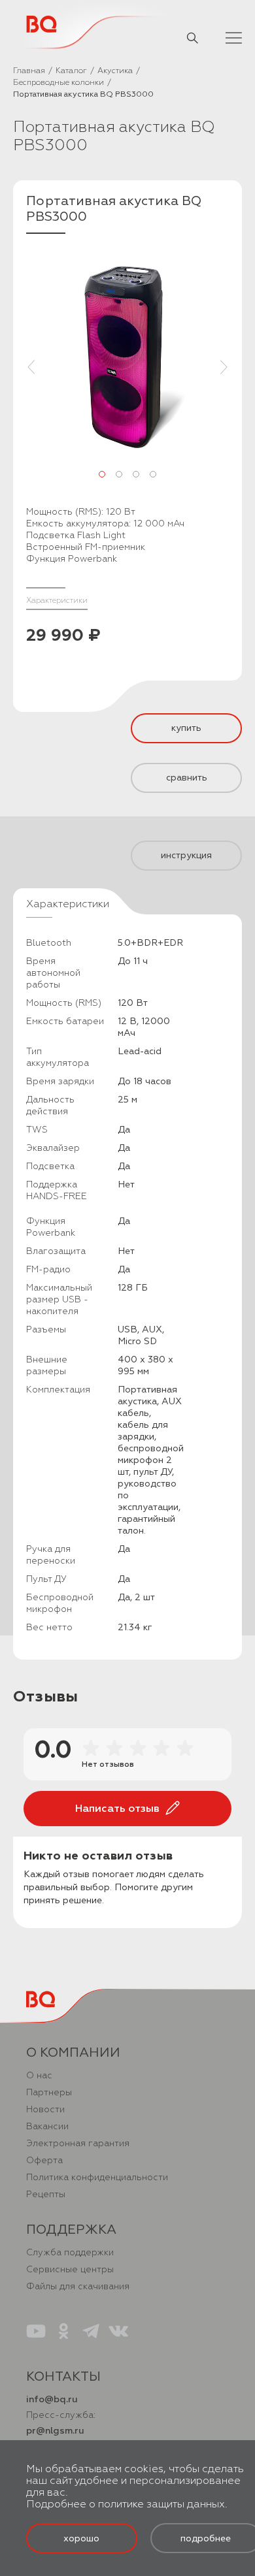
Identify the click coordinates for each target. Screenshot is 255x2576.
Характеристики (57, 601)
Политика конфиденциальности (97, 2177)
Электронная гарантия (78, 2143)
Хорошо (81, 2538)
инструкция (186, 855)
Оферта (44, 2160)
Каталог (71, 71)
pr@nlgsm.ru (55, 2431)
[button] (102, 474)
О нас (39, 2075)
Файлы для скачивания (78, 2286)
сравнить (187, 778)
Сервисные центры (70, 2269)
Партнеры (49, 2092)
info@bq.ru (52, 2399)
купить (186, 728)
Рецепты (46, 2194)
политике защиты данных (161, 2504)
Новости (45, 2109)
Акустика (115, 71)
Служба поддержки (70, 2252)
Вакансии (47, 2126)
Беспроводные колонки (59, 83)
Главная (29, 71)
